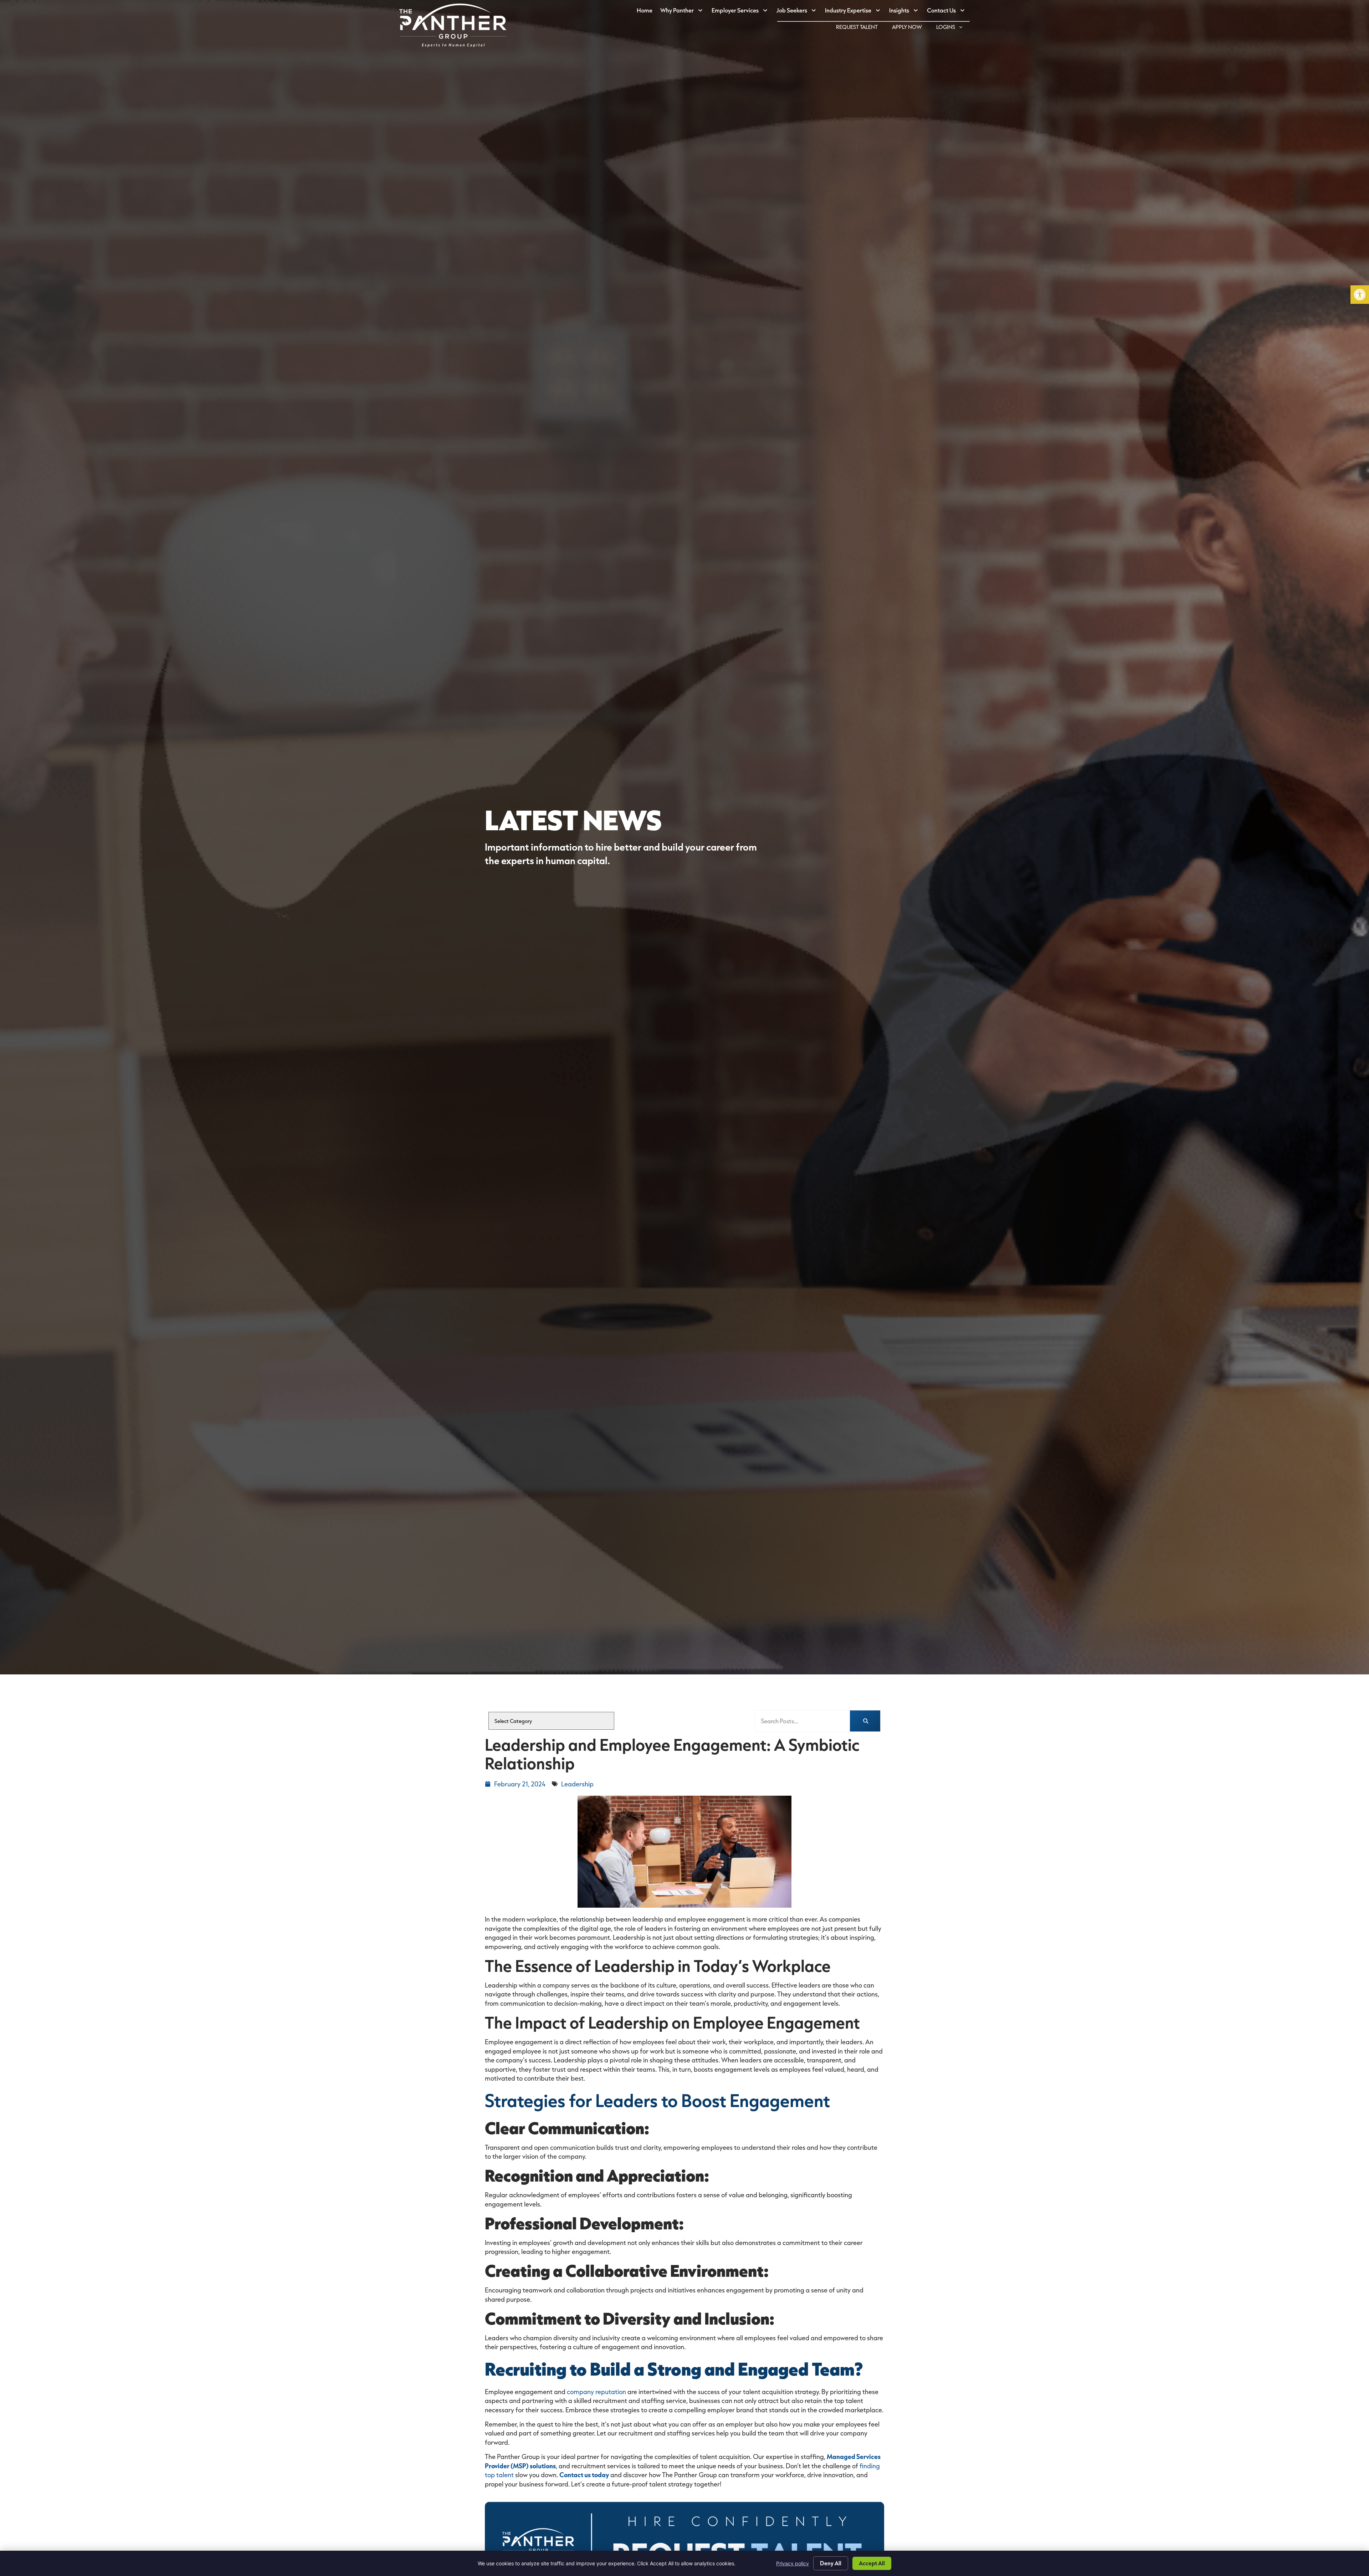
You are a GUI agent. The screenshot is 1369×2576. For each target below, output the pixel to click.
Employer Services (742, 12)
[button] (1360, 295)
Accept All (872, 2563)
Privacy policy (793, 2563)
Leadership (577, 1784)
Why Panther (684, 12)
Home (647, 12)
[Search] (865, 1721)
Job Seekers (799, 12)
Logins (953, 28)
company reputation (596, 2392)
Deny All (831, 2563)
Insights (906, 12)
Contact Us (948, 12)
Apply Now (911, 28)
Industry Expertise (855, 12)
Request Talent (860, 28)
